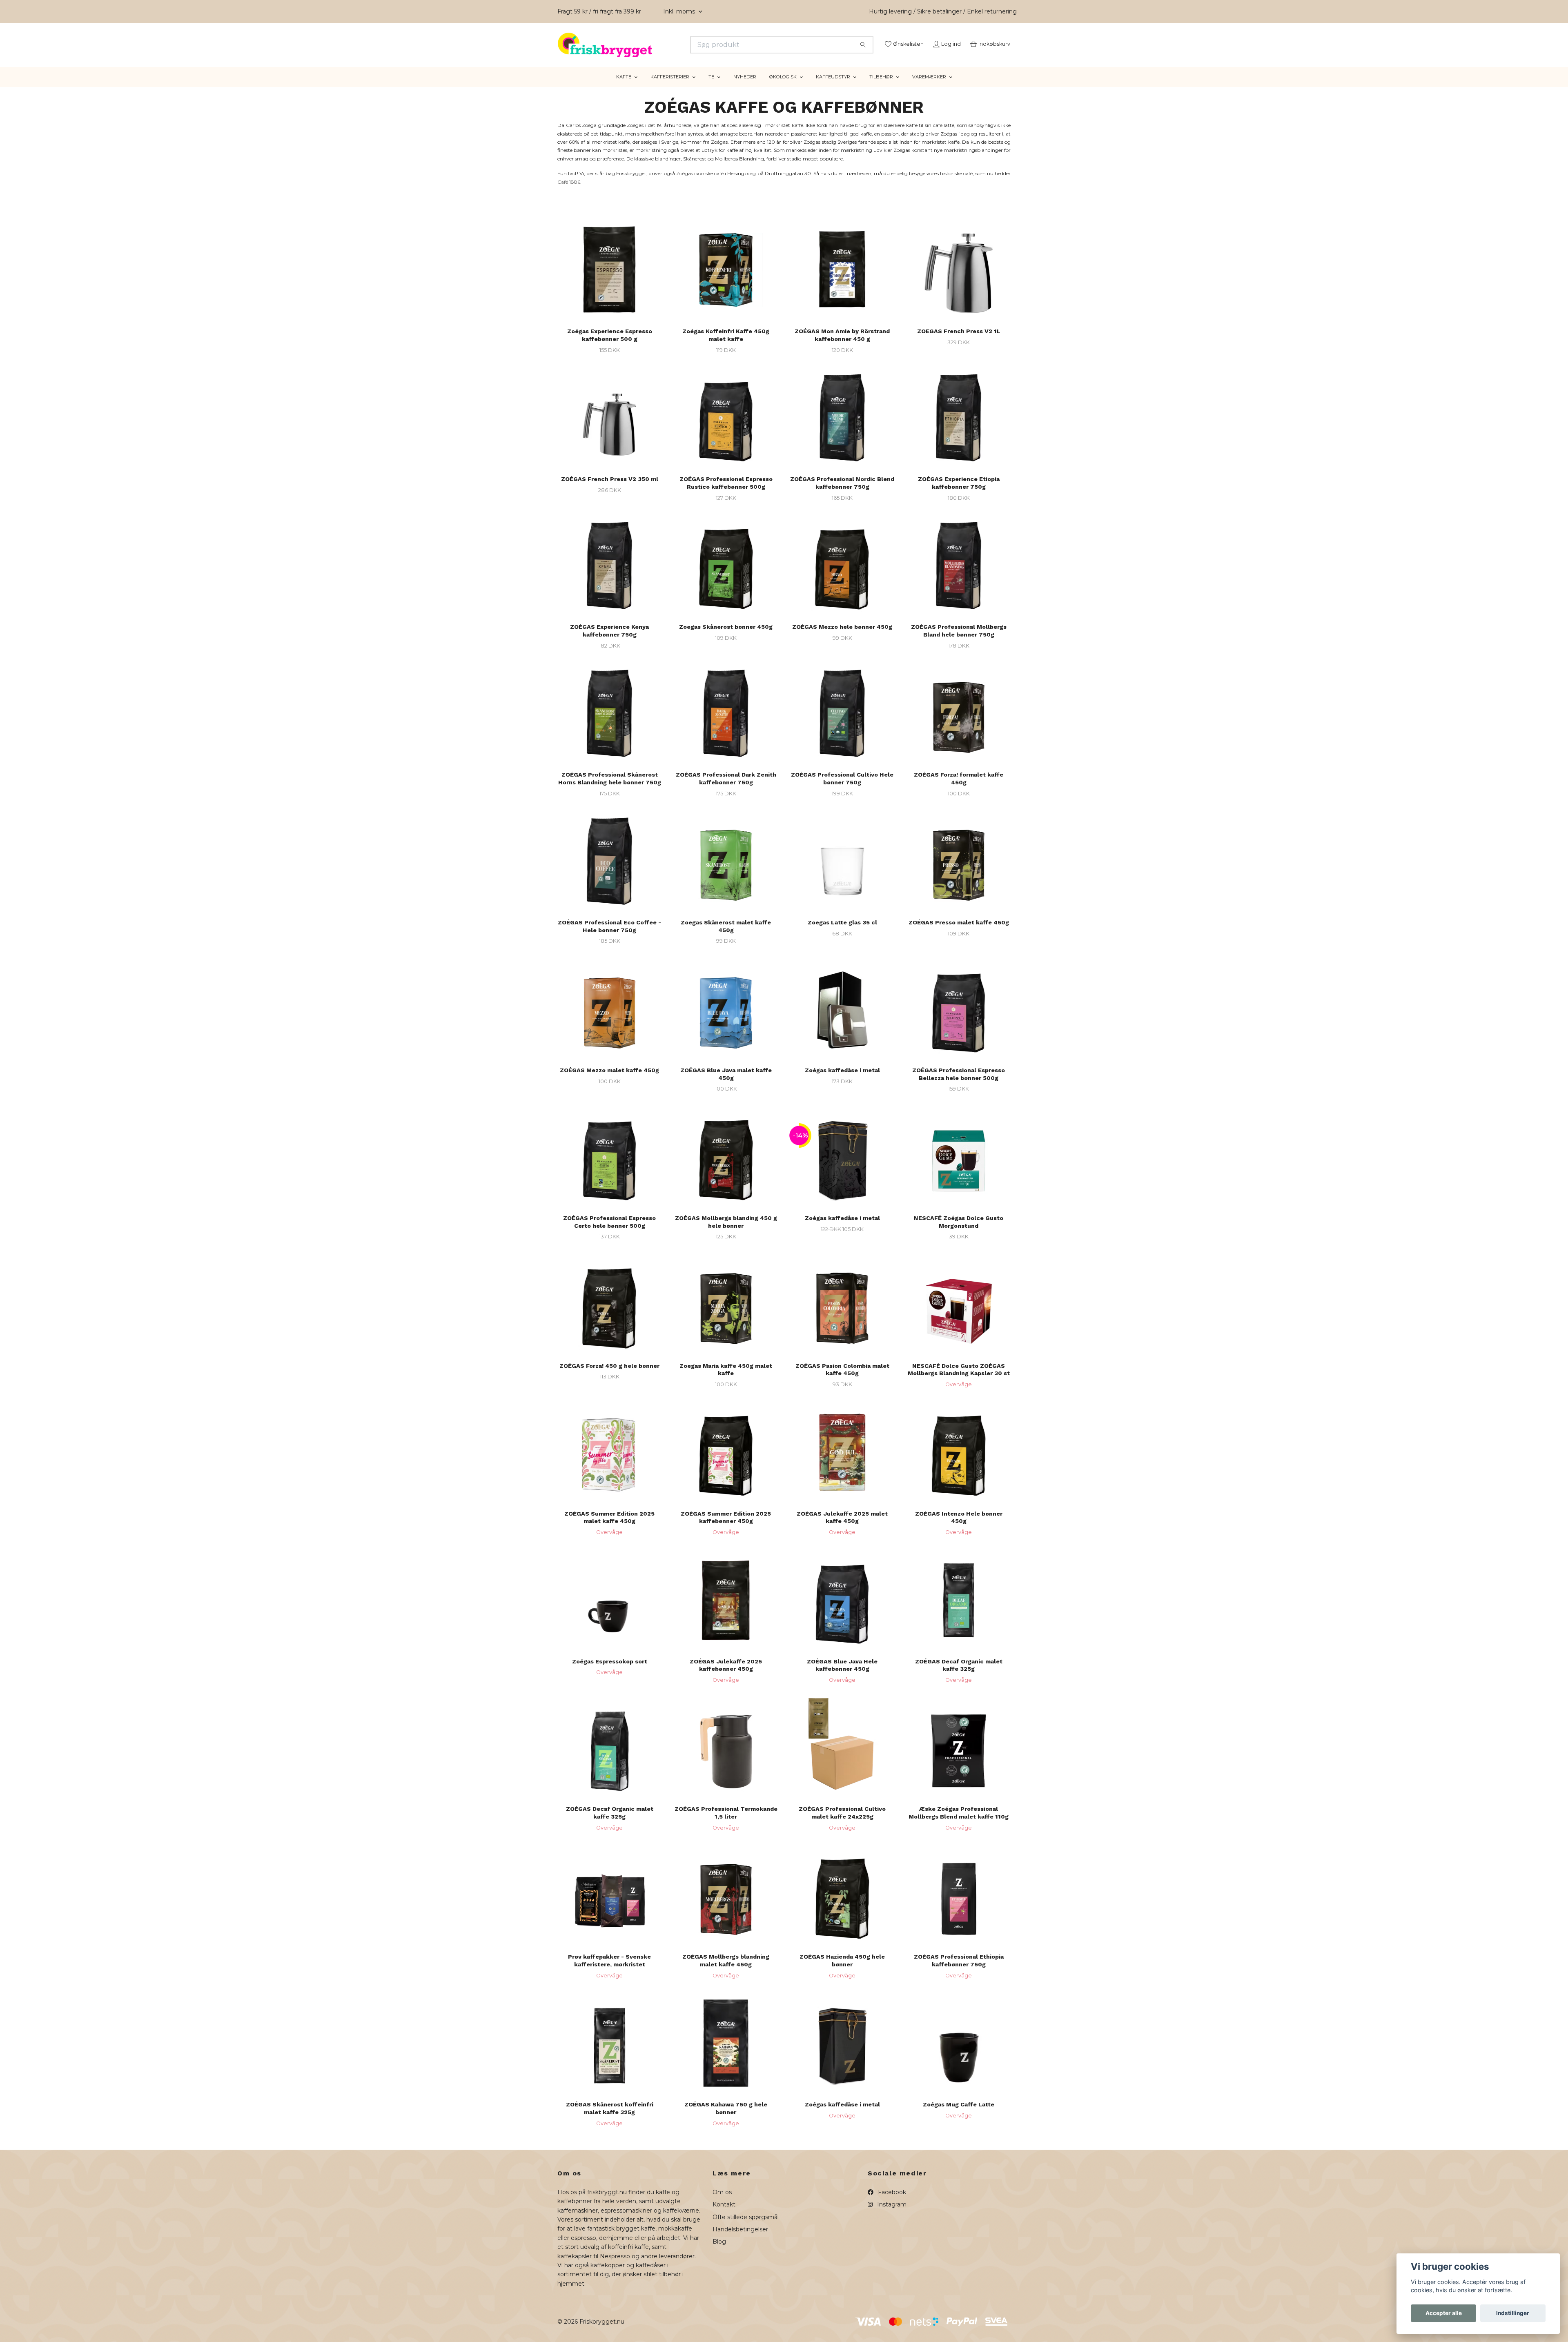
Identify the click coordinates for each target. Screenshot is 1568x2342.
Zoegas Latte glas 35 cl (842, 933)
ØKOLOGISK (783, 87)
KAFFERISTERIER (670, 87)
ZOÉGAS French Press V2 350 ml (610, 489)
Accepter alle (1444, 2313)
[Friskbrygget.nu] (671, 45)
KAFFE (624, 87)
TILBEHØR (881, 87)
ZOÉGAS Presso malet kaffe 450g (959, 933)
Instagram (891, 2215)
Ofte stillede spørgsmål (746, 2227)
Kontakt (724, 2215)
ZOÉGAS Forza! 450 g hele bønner (609, 1376)
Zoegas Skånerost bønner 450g (726, 637)
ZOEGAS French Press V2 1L (959, 341)
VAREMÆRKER (929, 87)
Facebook (891, 2202)
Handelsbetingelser (740, 2240)
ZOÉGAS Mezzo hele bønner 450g (842, 637)
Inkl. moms (680, 11)
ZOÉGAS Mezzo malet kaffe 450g (609, 1080)
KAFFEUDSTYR (833, 87)
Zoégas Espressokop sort (610, 1671)
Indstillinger (1513, 2313)
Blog (719, 2252)
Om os (722, 2202)
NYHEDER (745, 87)
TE (711, 87)
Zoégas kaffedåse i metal (842, 1080)
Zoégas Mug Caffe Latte (959, 2115)
